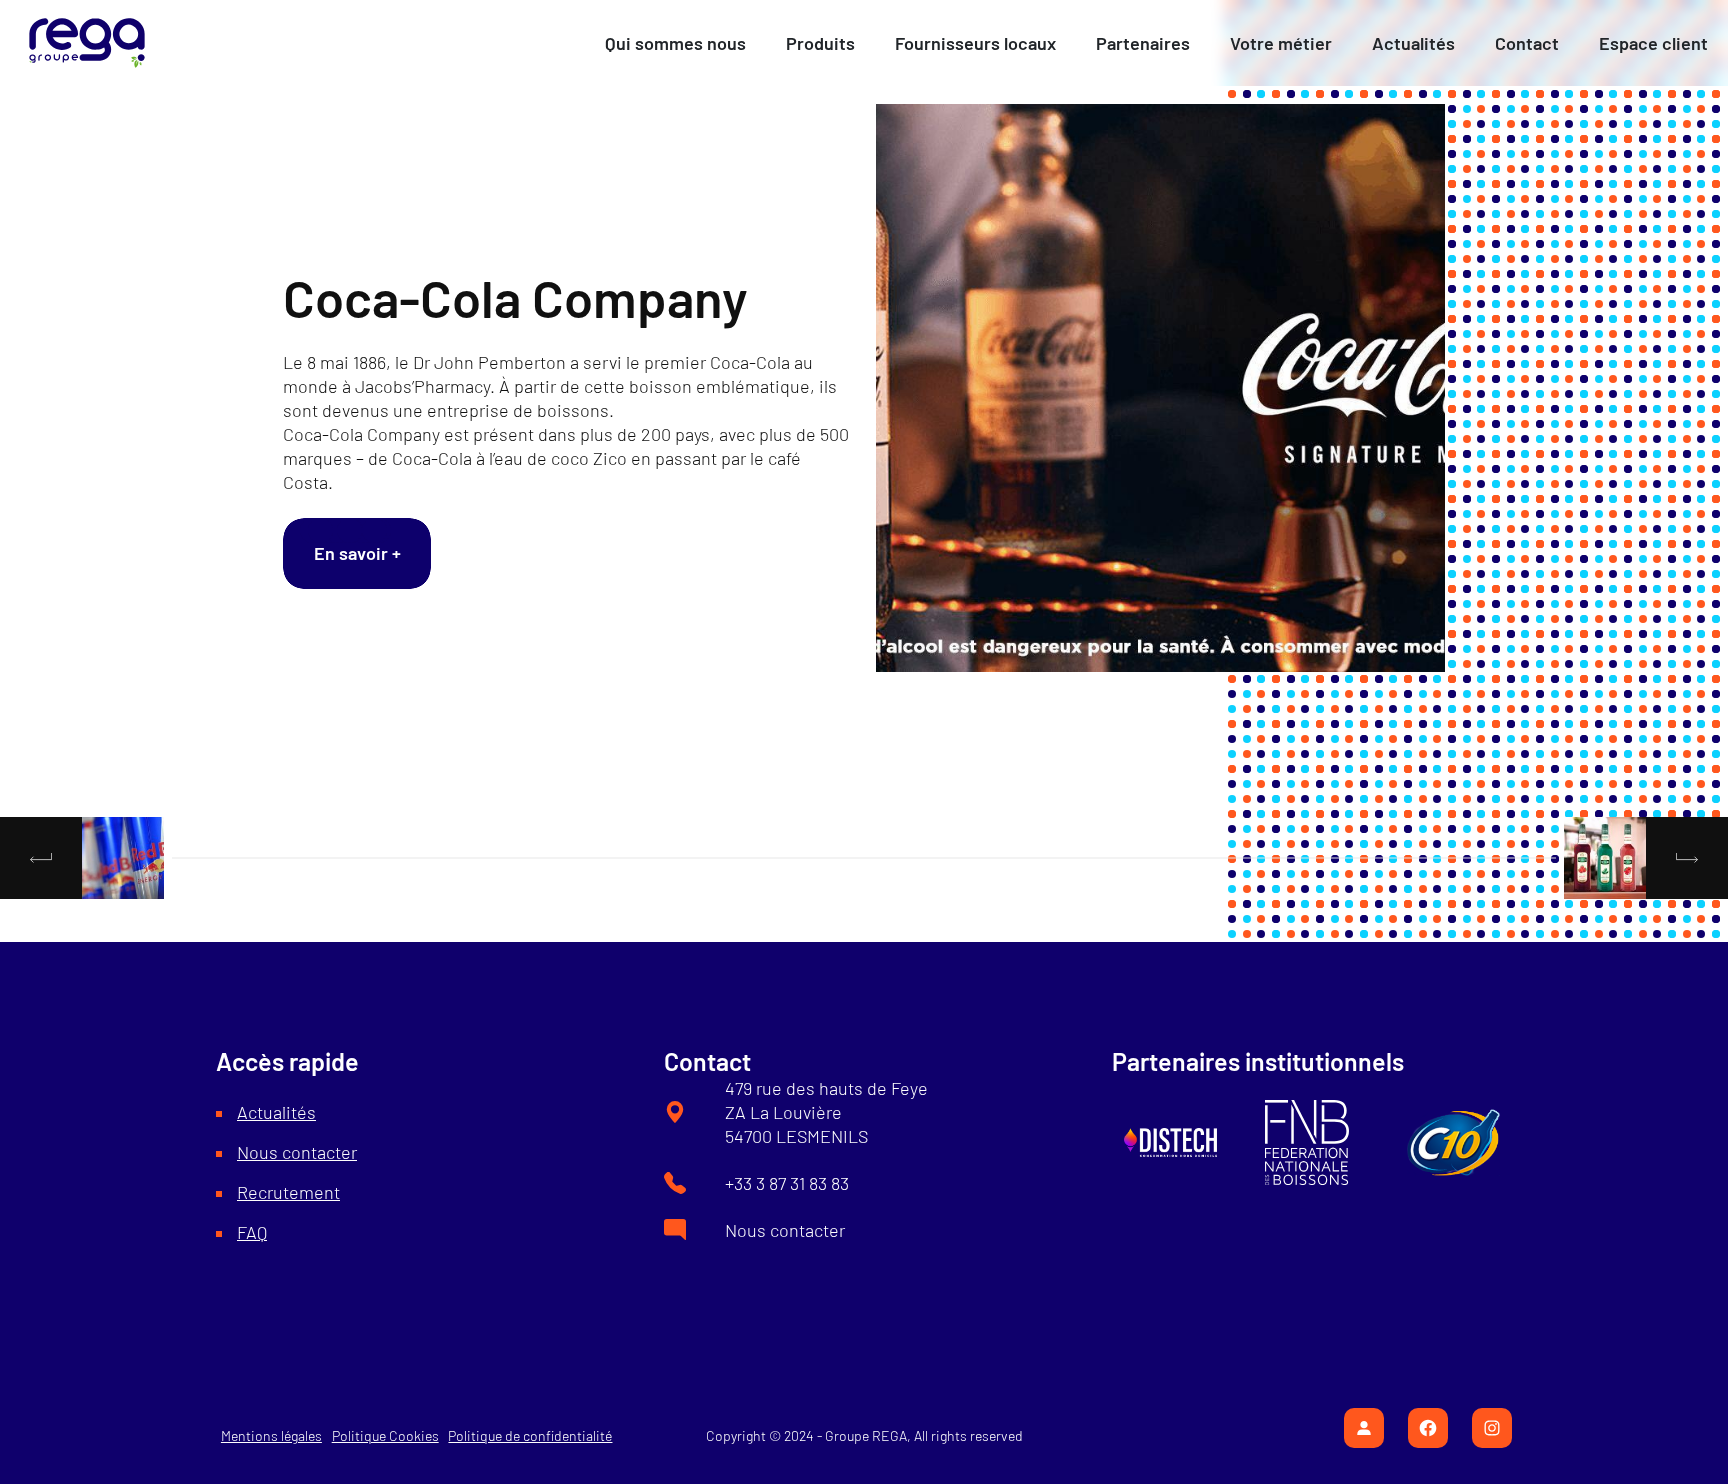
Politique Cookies (385, 1435)
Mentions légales (271, 1435)
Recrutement (288, 1192)
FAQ (252, 1232)
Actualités (276, 1112)
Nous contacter (297, 1152)
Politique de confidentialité (530, 1435)
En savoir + (357, 553)
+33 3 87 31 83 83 (787, 1183)
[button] (675, 43)
